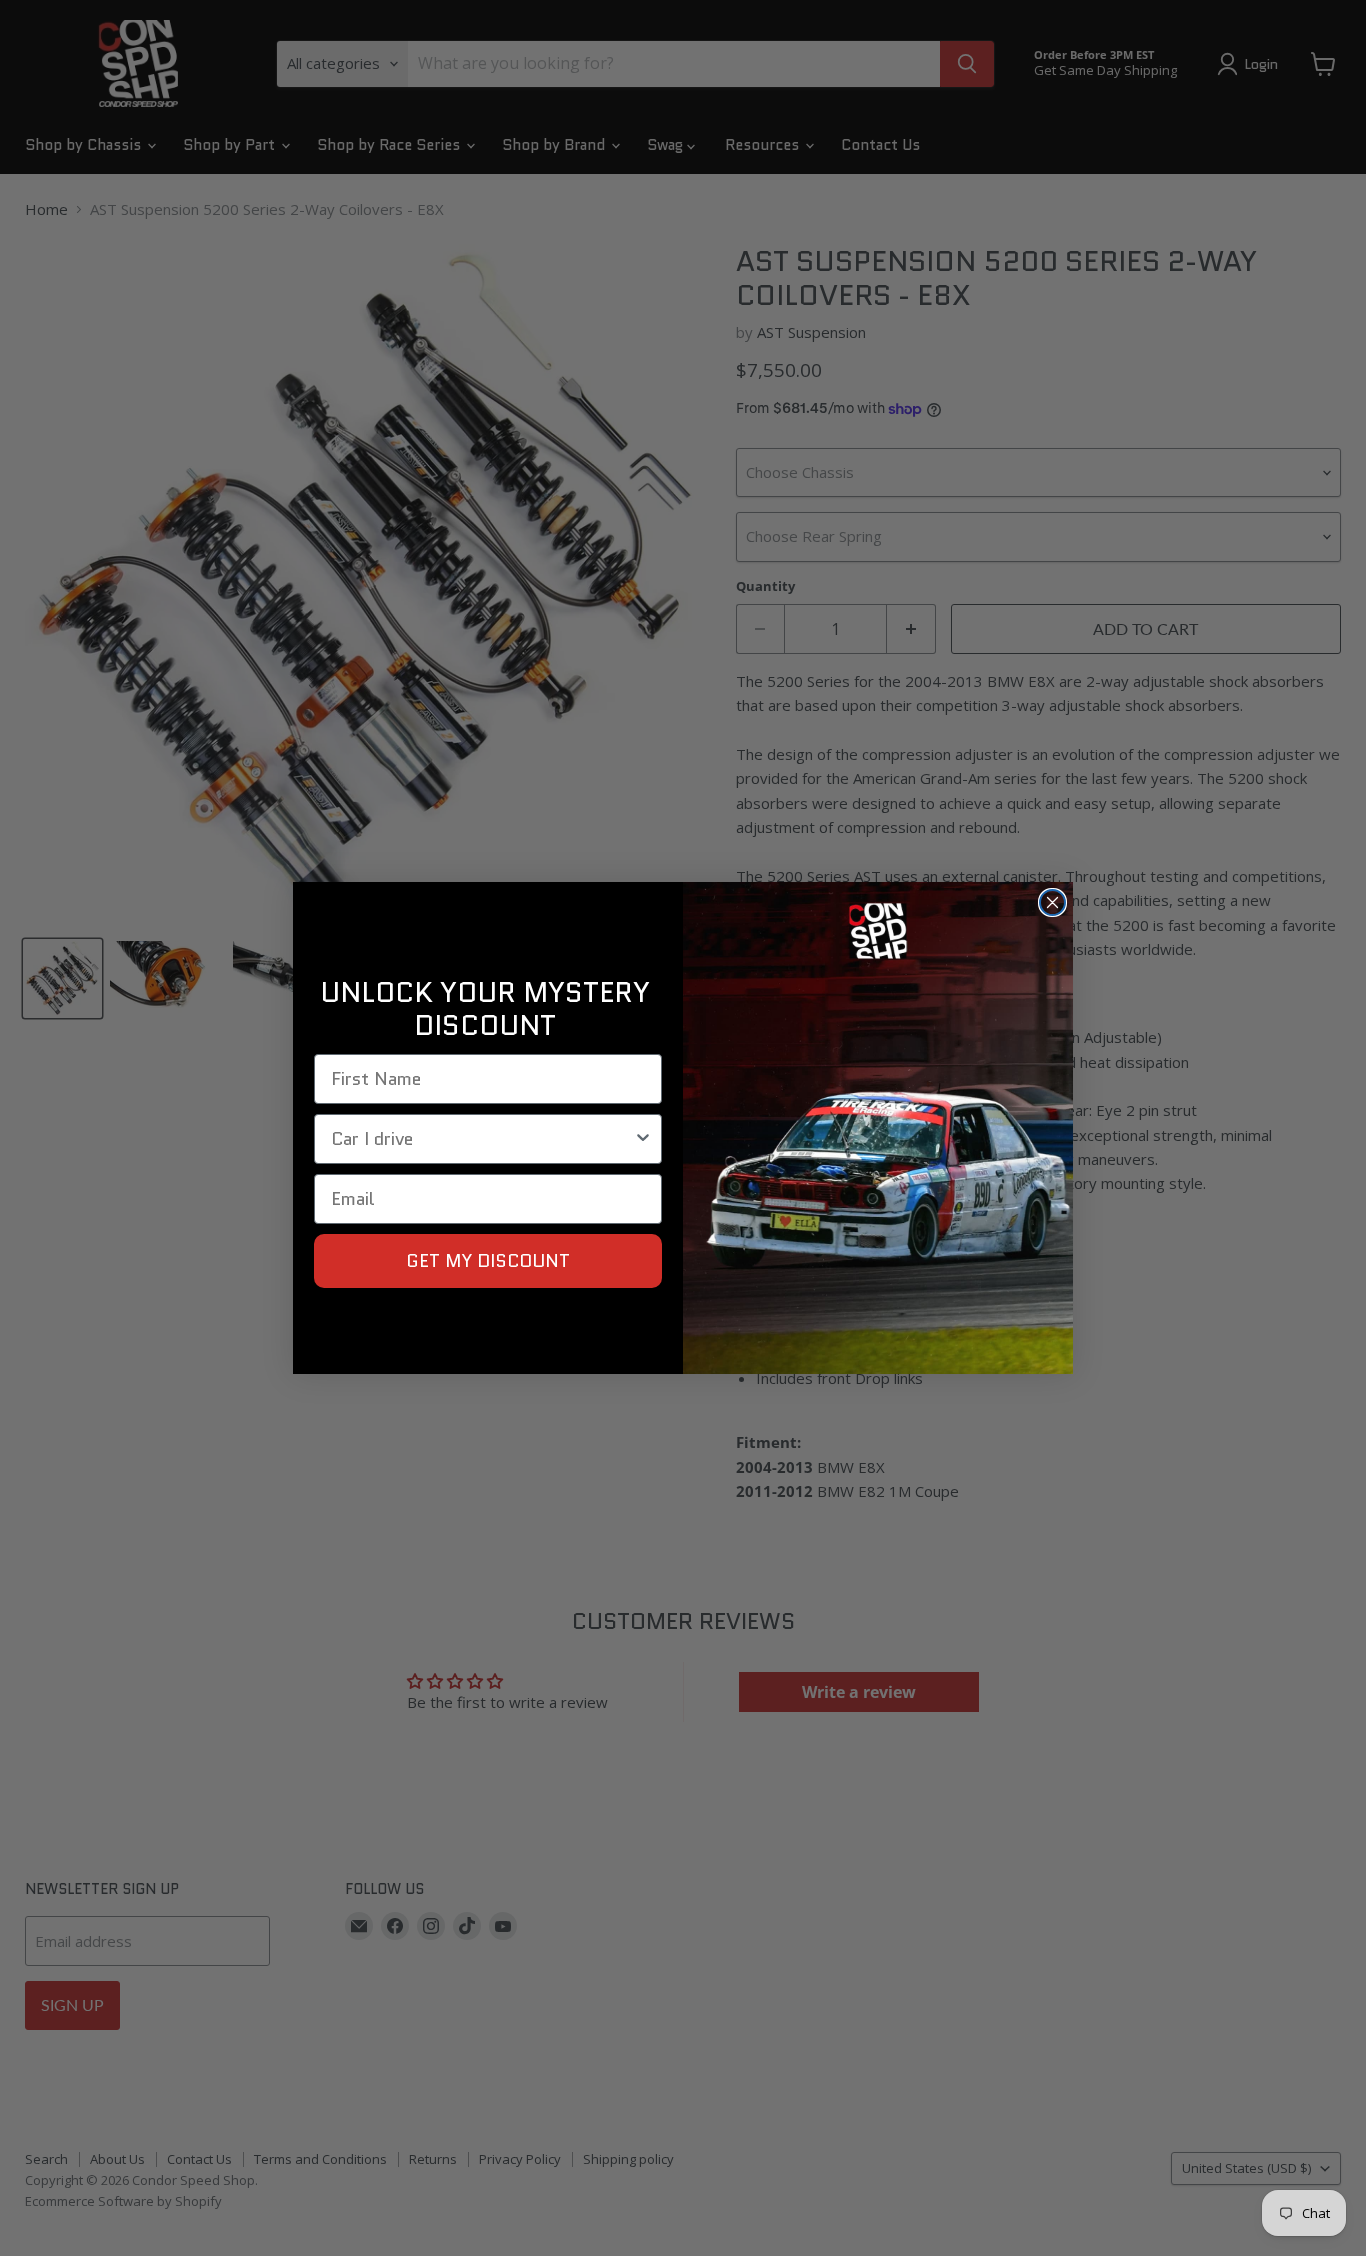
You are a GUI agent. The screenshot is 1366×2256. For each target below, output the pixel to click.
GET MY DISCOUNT (488, 1261)
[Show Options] (643, 1139)
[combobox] (482, 1139)
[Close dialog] (1052, 902)
